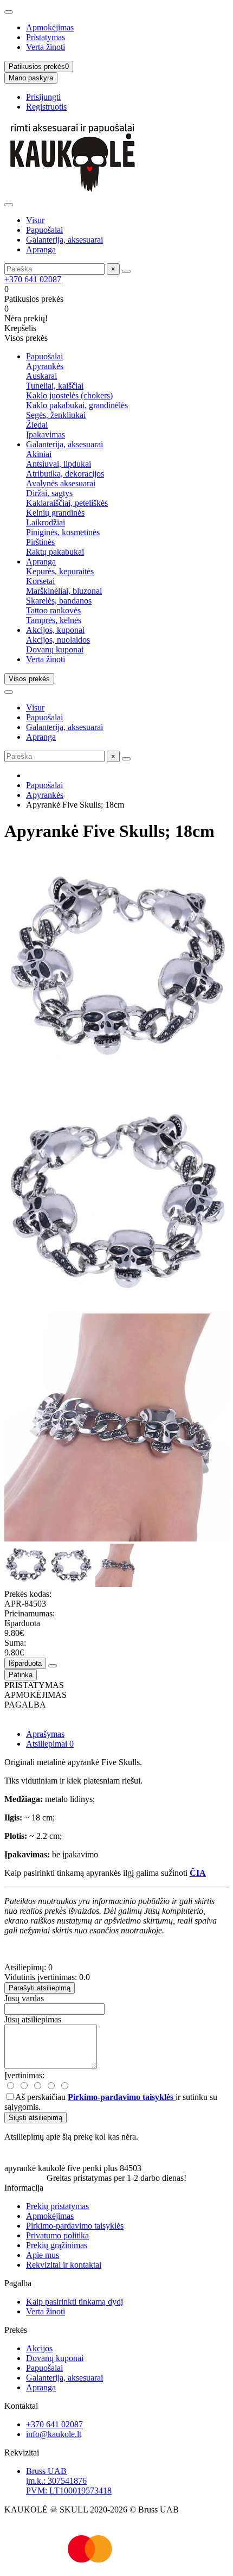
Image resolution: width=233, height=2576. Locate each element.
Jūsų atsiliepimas (33, 2019)
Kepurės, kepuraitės (60, 571)
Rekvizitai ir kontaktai (64, 2265)
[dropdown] (9, 12)
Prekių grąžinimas (57, 2245)
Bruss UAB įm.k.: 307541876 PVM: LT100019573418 (69, 2481)
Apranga (41, 249)
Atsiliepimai (50, 1744)
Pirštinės (40, 542)
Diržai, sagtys (49, 493)
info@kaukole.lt (54, 2434)
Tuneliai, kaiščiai (55, 386)
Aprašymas (45, 1734)
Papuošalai (44, 230)
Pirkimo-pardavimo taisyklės (75, 2226)
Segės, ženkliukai (56, 415)
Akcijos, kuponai (55, 630)
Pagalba (18, 2283)
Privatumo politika (57, 2235)
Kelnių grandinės (55, 513)
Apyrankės (45, 366)
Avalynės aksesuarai (61, 483)
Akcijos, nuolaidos (58, 640)
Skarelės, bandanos (59, 601)
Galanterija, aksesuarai (64, 240)
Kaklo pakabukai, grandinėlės (77, 405)
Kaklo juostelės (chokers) (69, 395)
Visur (35, 220)
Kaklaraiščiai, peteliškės (67, 503)
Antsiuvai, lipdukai (59, 464)
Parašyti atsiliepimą (40, 1988)
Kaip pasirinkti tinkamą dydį (75, 2302)
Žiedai (37, 425)
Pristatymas (46, 37)
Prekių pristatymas (57, 2206)
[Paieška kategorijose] (9, 205)
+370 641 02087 (33, 279)
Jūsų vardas (24, 1998)
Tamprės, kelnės (54, 620)
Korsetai (40, 581)
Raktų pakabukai (55, 552)
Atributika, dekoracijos (65, 474)
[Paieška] (126, 271)
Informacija (24, 2188)
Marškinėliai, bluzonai (64, 591)
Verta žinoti (46, 47)
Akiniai (39, 454)
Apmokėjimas (50, 27)
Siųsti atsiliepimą (35, 2118)
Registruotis (46, 107)
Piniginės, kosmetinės (63, 532)
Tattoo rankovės (53, 610)
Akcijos (39, 2348)
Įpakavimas (46, 434)
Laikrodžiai (46, 522)
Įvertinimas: (24, 2075)
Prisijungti (43, 97)
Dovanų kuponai (55, 649)
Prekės (16, 2330)
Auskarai (41, 376)
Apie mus (43, 2255)
